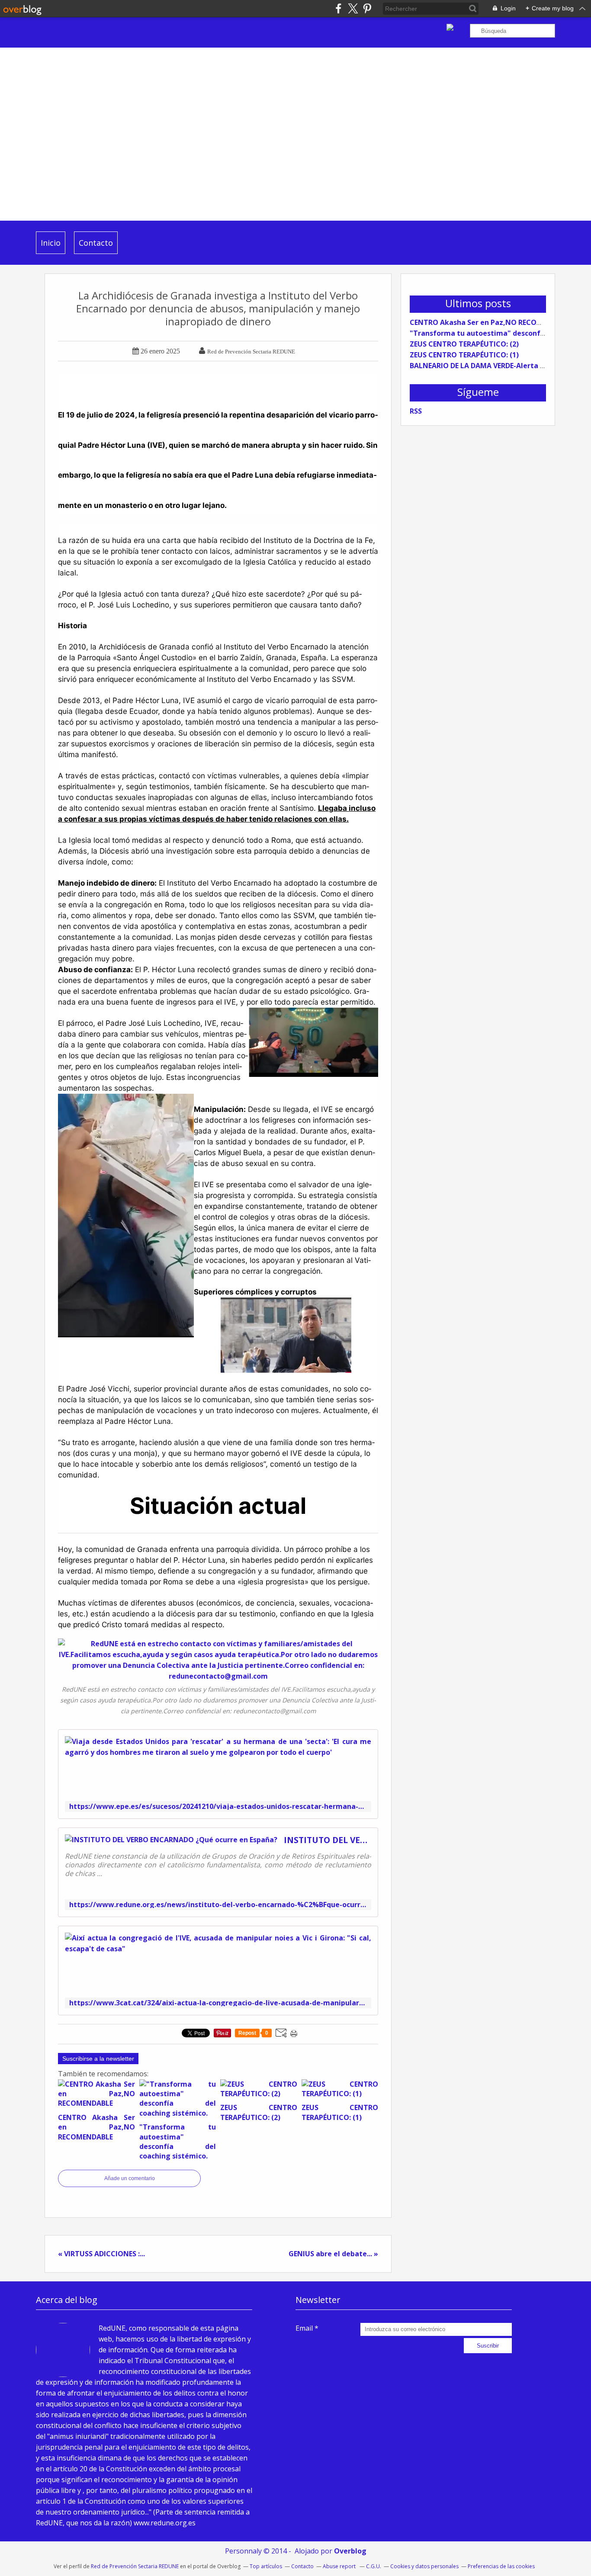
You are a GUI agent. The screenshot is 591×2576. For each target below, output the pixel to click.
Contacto (96, 243)
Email (304, 2328)
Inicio (51, 243)
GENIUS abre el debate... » (333, 2254)
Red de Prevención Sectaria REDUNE (135, 2566)
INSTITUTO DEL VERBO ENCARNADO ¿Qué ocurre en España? (328, 1840)
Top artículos (266, 2566)
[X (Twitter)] (353, 8)
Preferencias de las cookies (501, 2566)
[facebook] (339, 8)
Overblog (350, 2551)
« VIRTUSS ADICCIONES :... (101, 2254)
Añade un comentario (130, 2178)
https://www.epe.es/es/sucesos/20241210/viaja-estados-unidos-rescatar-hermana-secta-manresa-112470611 (218, 1807)
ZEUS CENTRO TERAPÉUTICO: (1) (464, 355)
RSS (416, 411)
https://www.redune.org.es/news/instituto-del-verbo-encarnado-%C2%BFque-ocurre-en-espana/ (218, 1905)
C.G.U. (374, 2566)
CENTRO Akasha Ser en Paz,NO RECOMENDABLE (491, 322)
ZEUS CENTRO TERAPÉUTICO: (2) (464, 344)
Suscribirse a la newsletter (98, 2059)
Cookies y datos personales (424, 2566)
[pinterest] (367, 8)
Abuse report (340, 2566)
